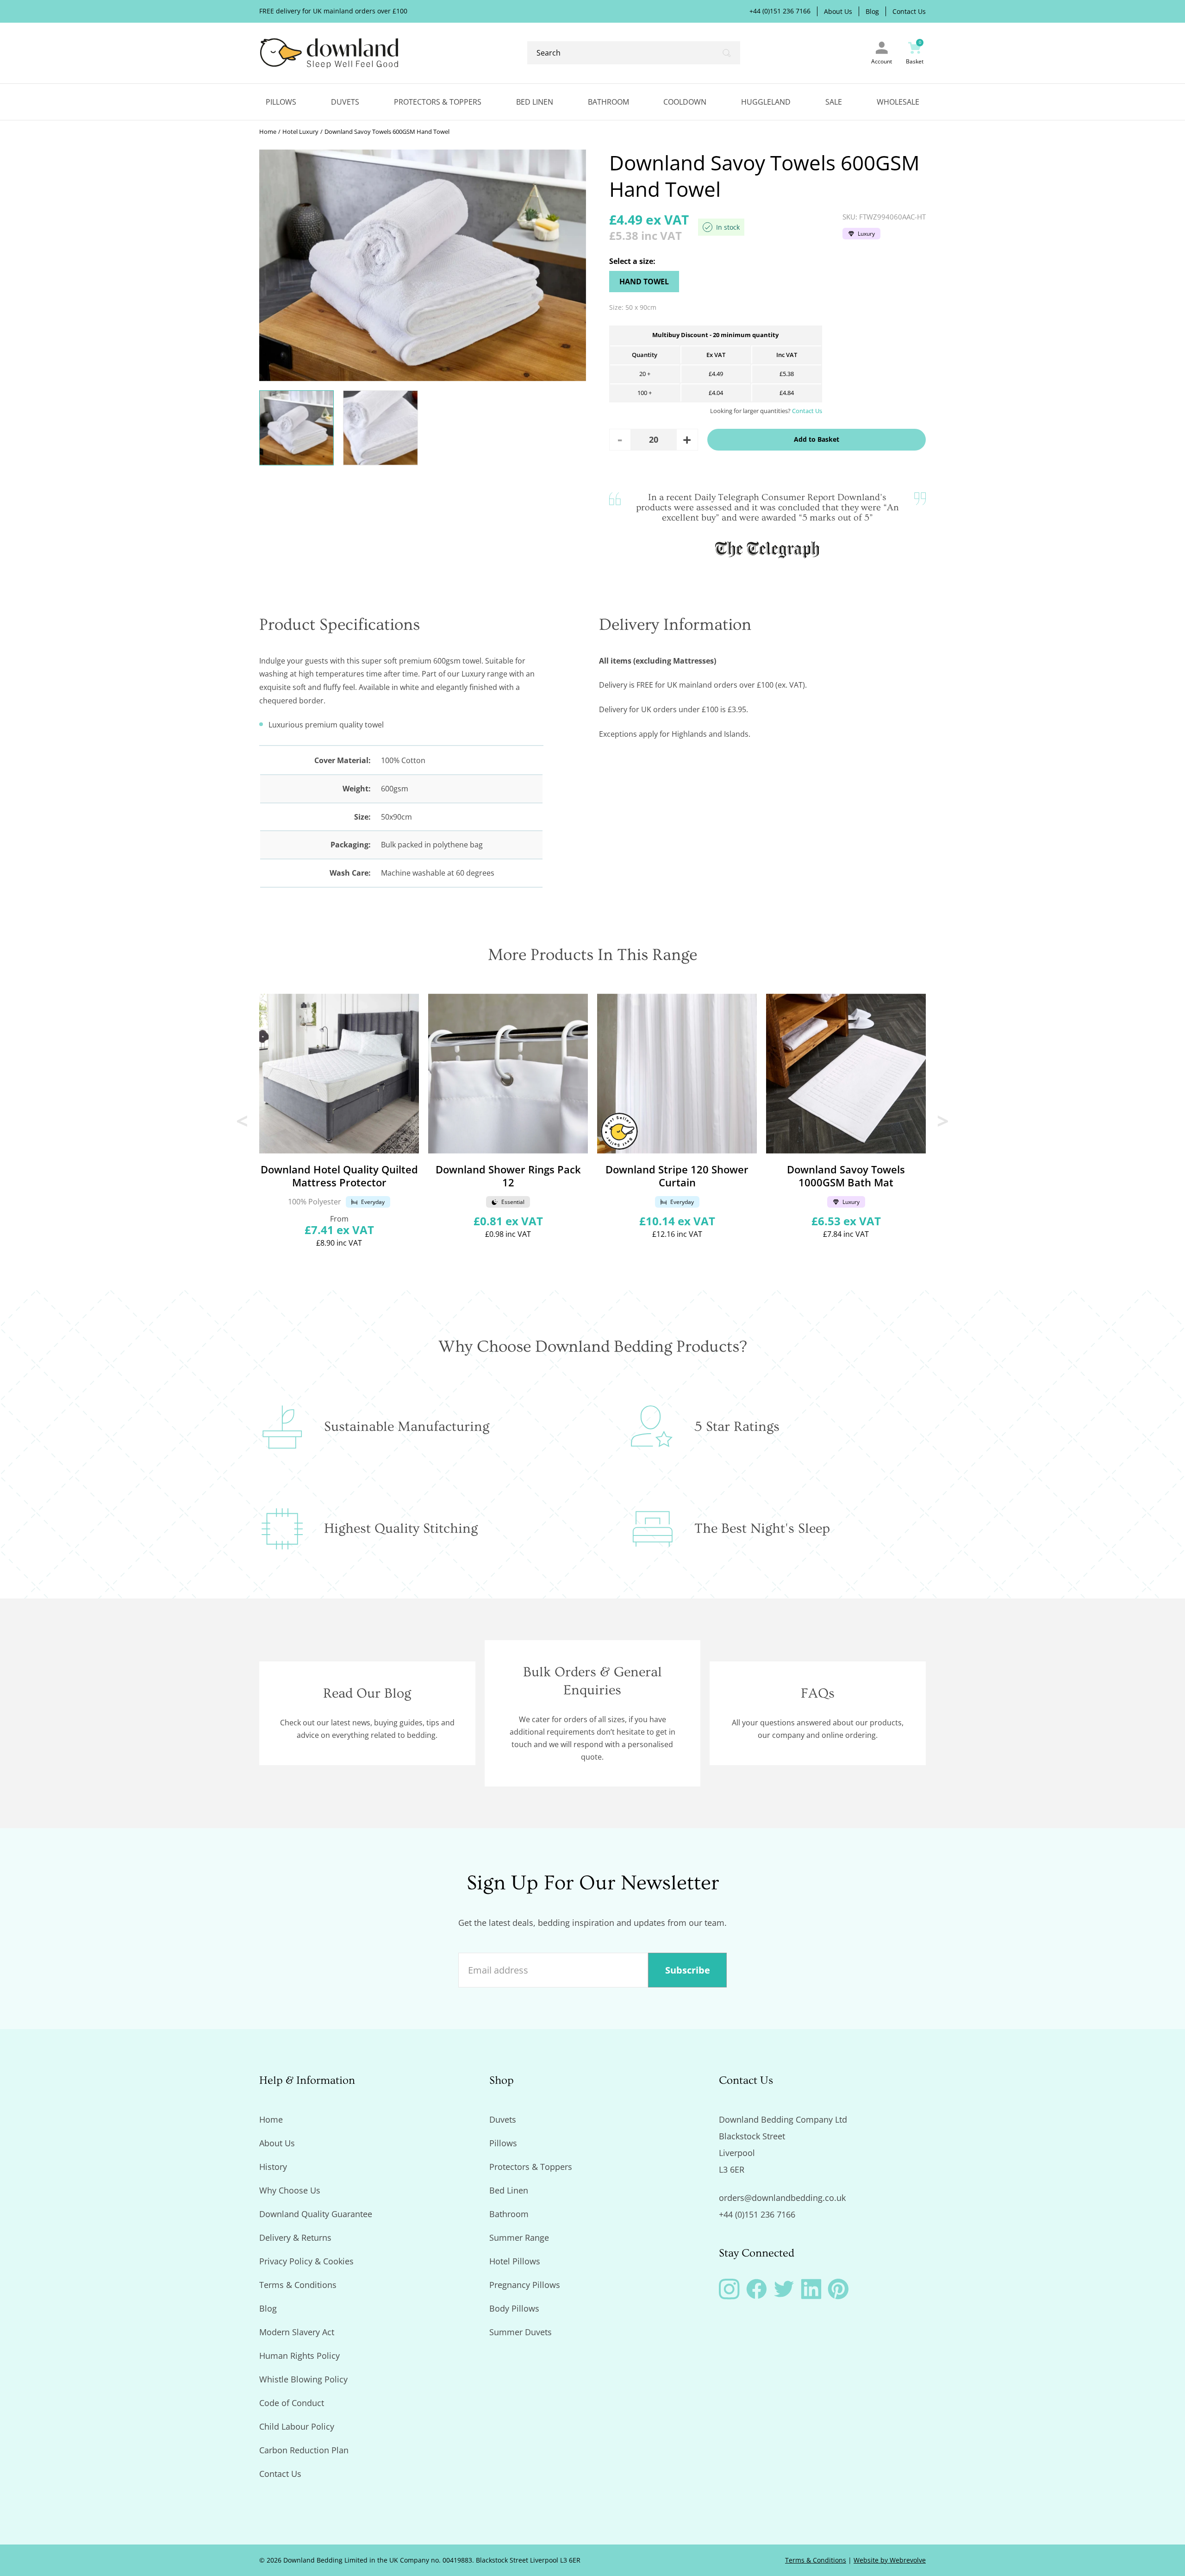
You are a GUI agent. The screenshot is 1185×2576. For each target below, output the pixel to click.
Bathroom (608, 102)
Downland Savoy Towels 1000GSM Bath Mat (846, 1176)
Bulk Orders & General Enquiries (592, 1681)
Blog (872, 12)
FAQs (818, 1693)
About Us (838, 12)
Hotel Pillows (515, 2261)
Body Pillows (514, 2308)
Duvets (345, 102)
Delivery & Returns (295, 2238)
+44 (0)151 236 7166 (780, 11)
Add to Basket (817, 439)
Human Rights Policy (299, 2356)
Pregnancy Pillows (525, 2285)
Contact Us (909, 12)
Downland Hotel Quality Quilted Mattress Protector (339, 1176)
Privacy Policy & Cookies (306, 2261)
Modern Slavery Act (297, 2332)
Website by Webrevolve (890, 2560)
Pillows (281, 102)
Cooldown (685, 102)
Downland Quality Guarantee (316, 2214)
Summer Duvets (521, 2332)
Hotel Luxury (300, 132)
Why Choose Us (290, 2190)
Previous (242, 1121)
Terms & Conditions (298, 2285)
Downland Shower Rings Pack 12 (508, 1176)
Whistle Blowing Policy (303, 2379)
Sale (834, 102)
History (273, 2167)
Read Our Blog (367, 1693)
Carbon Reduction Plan (304, 2450)
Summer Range (519, 2238)
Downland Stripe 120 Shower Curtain (677, 1176)
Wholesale (898, 102)
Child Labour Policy (297, 2426)
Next (943, 1121)
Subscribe (688, 1970)
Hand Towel (644, 282)
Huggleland (766, 102)
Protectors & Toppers (438, 102)
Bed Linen (535, 102)
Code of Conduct (292, 2403)
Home (268, 132)
